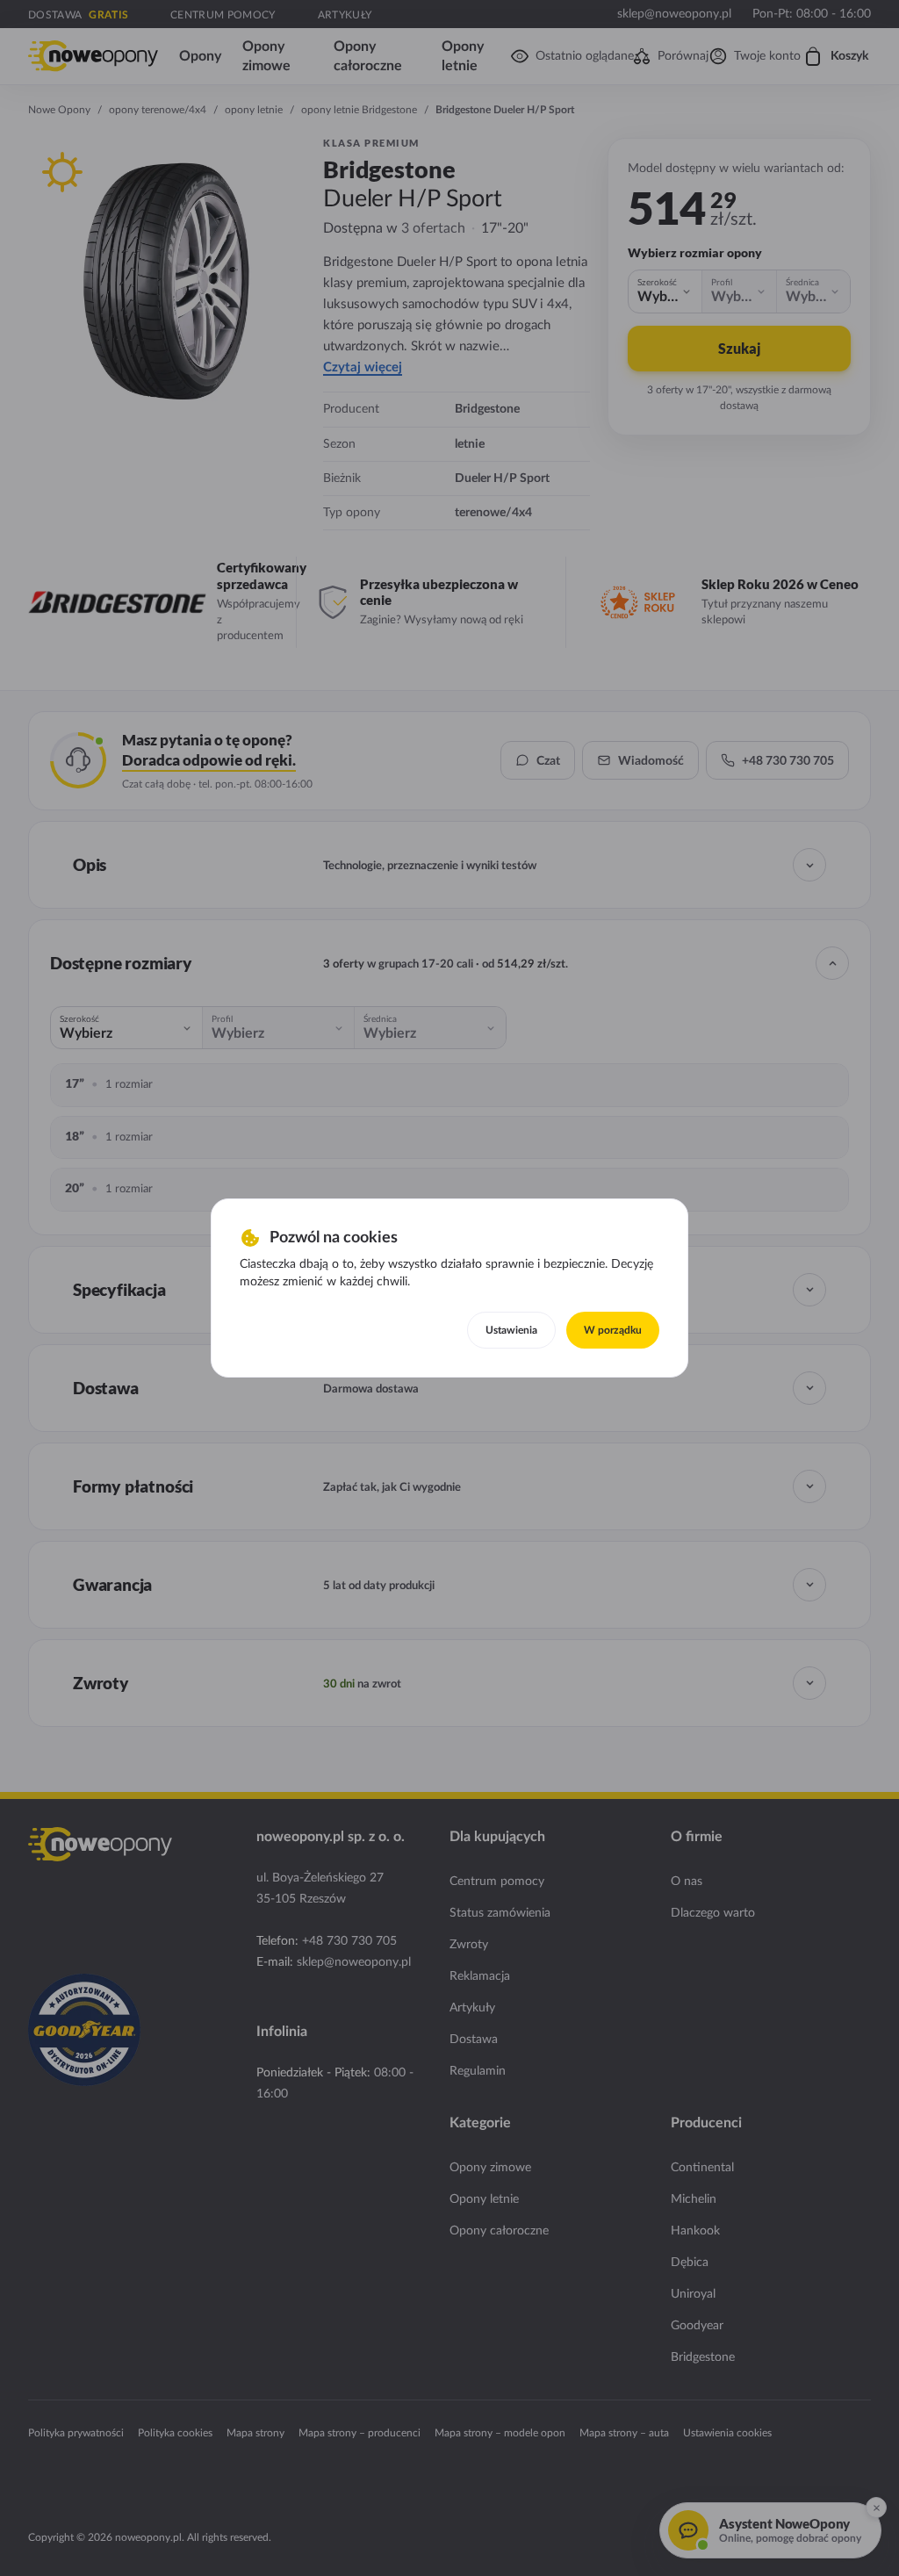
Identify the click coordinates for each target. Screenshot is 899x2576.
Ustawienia (511, 1330)
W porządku (613, 1330)
